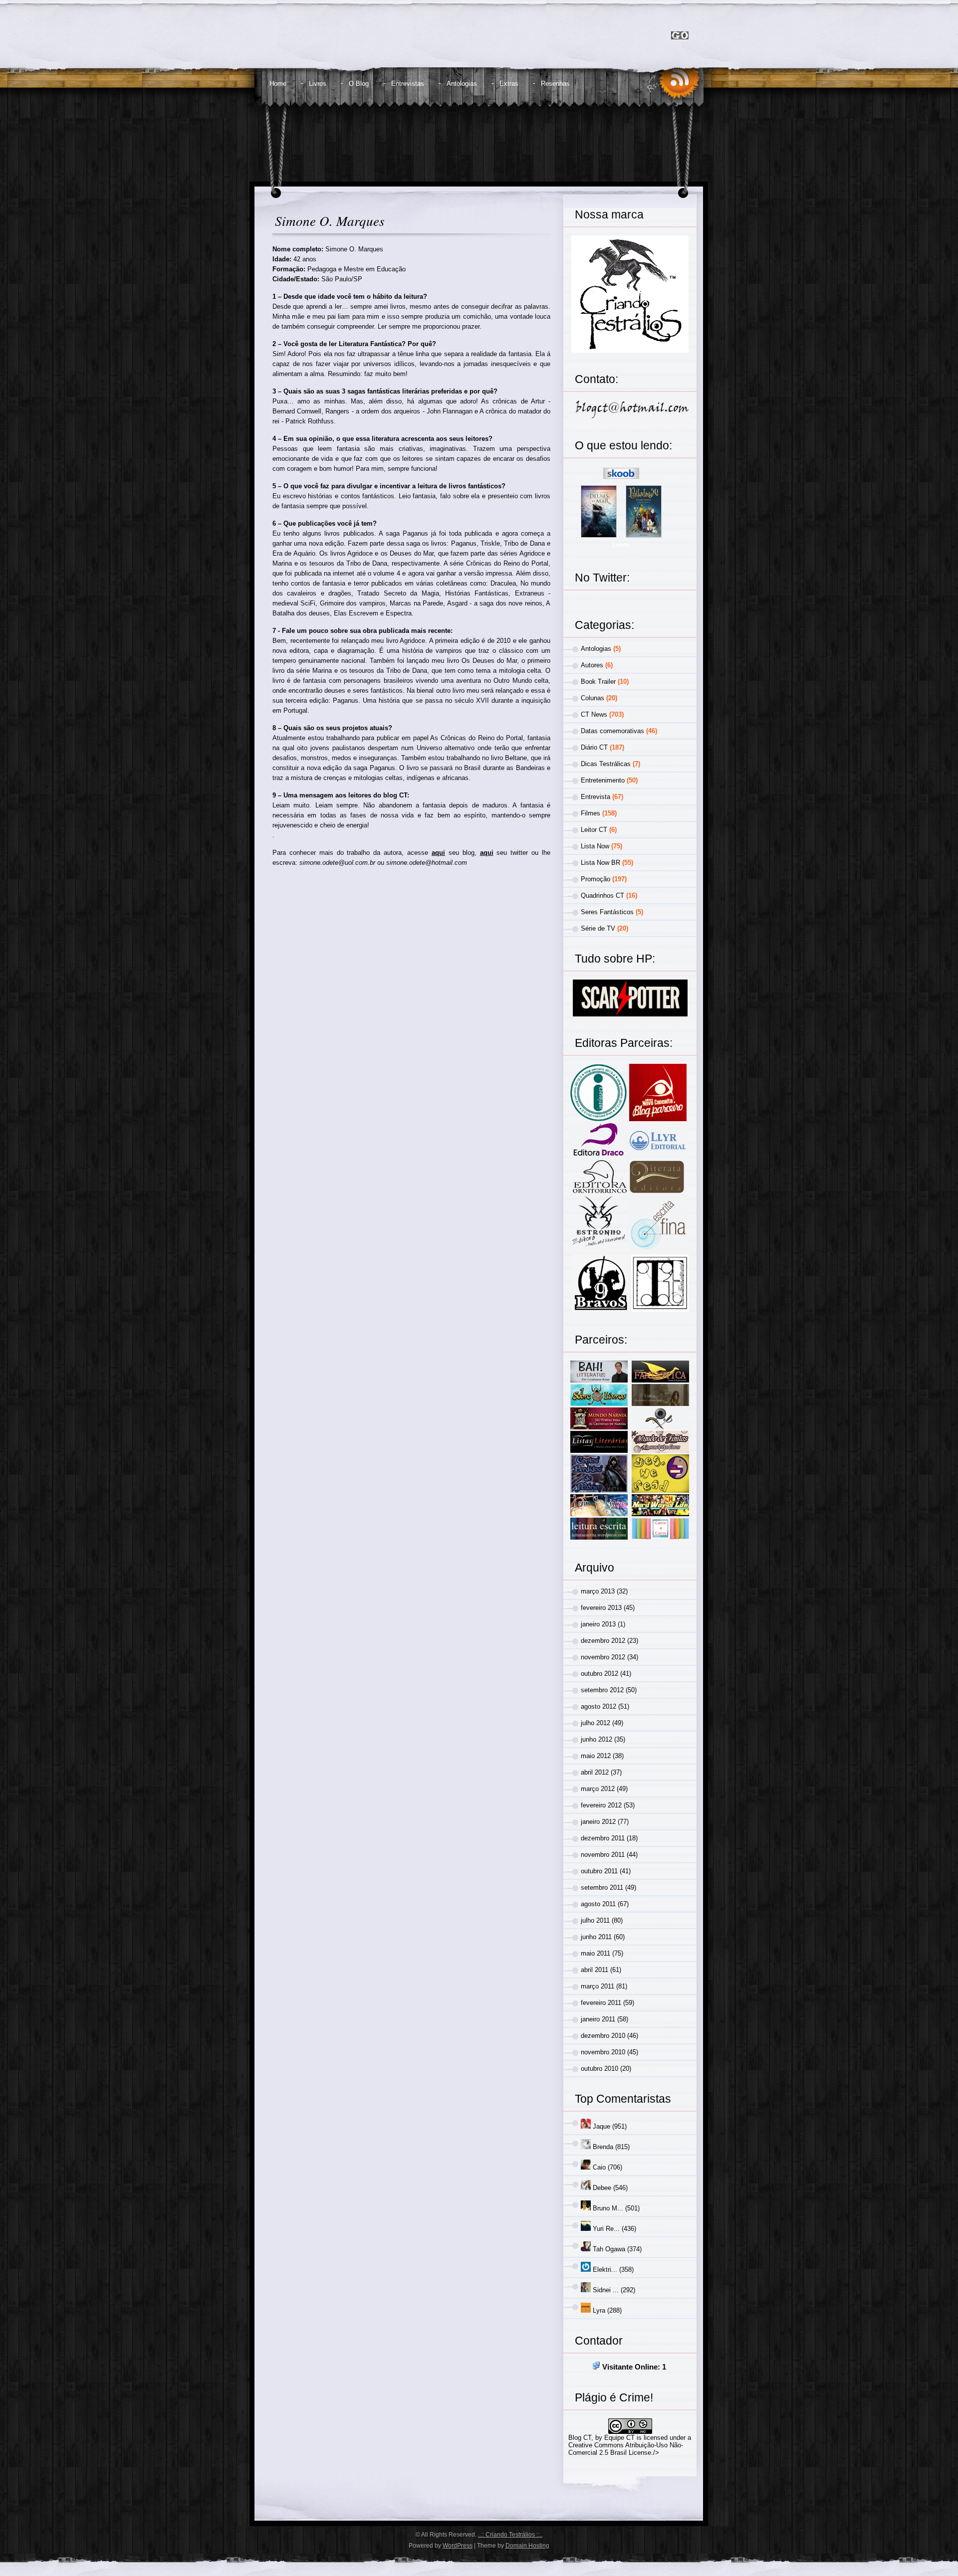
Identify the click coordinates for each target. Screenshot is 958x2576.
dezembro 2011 (603, 1838)
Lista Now (595, 846)
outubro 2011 (599, 1871)
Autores (592, 665)
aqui (438, 853)
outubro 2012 (599, 1674)
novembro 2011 (603, 1855)
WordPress (458, 2546)
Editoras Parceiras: (624, 1043)
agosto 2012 (599, 1706)
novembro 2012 (603, 1657)
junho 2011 (596, 1937)
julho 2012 (596, 1723)
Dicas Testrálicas (606, 764)
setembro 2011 (602, 1887)
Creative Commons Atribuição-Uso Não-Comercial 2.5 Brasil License (626, 2449)
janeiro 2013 (598, 1624)
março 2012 (598, 1789)
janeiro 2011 (598, 2019)
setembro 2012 (602, 1690)
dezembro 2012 (603, 1641)
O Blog (359, 84)
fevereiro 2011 (601, 2003)
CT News (594, 714)
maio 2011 (596, 1953)
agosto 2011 (598, 1904)
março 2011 (598, 1986)
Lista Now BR (600, 863)
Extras (509, 84)
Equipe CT (619, 2438)
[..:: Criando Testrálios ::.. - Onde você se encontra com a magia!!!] (353, 43)
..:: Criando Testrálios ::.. (510, 2535)
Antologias (462, 84)
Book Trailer (598, 682)
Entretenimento (603, 780)
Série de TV (598, 928)
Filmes (591, 813)
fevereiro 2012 (601, 1805)
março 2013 (598, 1591)
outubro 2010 (599, 2069)
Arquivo (595, 1568)
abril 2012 (595, 1772)
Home (278, 84)
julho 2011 (595, 1920)
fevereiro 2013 (601, 1608)
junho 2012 (597, 1739)
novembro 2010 (603, 2052)
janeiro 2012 (598, 1822)
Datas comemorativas (612, 731)
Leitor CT (594, 830)
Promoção (596, 879)
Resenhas (555, 84)
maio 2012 (596, 1756)
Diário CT (594, 747)
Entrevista (596, 797)
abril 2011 (595, 1970)
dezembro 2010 (603, 2036)
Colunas (593, 698)
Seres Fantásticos (607, 912)
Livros (318, 84)
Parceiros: (601, 1340)
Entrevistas (408, 84)
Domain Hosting (527, 2546)
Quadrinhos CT (602, 895)
